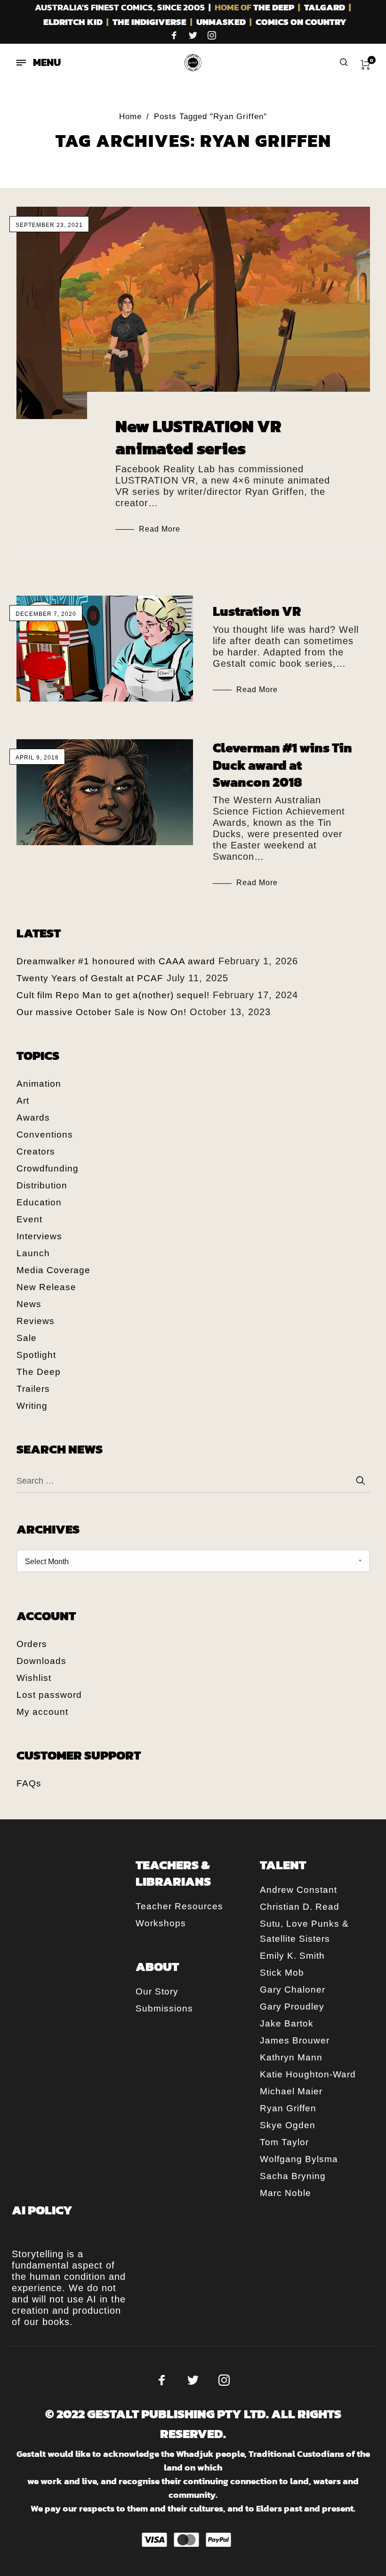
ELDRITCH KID (73, 22)
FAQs (29, 1783)
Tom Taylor (284, 2142)
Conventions (45, 1135)
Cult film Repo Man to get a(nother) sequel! (113, 995)
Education (39, 1202)
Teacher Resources (179, 1906)
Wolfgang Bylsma (299, 2159)
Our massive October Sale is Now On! (101, 1012)
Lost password (49, 1695)
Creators (36, 1151)
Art (23, 1101)
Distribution (42, 1185)
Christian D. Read (300, 1907)
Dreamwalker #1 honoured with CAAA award (116, 961)
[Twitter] (193, 35)
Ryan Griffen (288, 2108)
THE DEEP (274, 7)
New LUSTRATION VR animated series (198, 437)
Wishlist (34, 1678)
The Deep (39, 1372)
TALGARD (325, 7)
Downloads (41, 1661)
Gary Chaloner (293, 1990)
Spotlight (36, 1355)
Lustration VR (257, 611)
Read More (160, 529)
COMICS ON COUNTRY (301, 22)
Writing (32, 1406)
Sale (27, 1338)
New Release (46, 1287)
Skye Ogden (288, 2125)
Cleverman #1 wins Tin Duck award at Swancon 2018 (282, 765)
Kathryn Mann (291, 2057)
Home (130, 117)
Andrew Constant (298, 1890)
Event (29, 1219)
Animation (39, 1084)
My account (42, 1712)
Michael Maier (291, 2091)
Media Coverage (53, 1270)
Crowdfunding (48, 1168)
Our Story (157, 1991)
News (29, 1304)
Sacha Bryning (293, 2176)
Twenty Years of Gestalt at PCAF (90, 978)
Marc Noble (285, 2193)
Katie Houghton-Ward (308, 2074)
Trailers (33, 1389)
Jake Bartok (287, 2023)
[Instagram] (212, 35)
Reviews (36, 1321)
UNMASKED (221, 22)
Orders (32, 1644)
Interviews (39, 1236)
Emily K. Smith (292, 1956)
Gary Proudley (292, 2007)
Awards (33, 1118)
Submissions (164, 2008)
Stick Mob (282, 1973)
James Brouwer (295, 2040)
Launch (33, 1253)
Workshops (161, 1923)
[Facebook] (174, 35)
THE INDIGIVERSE (149, 22)
